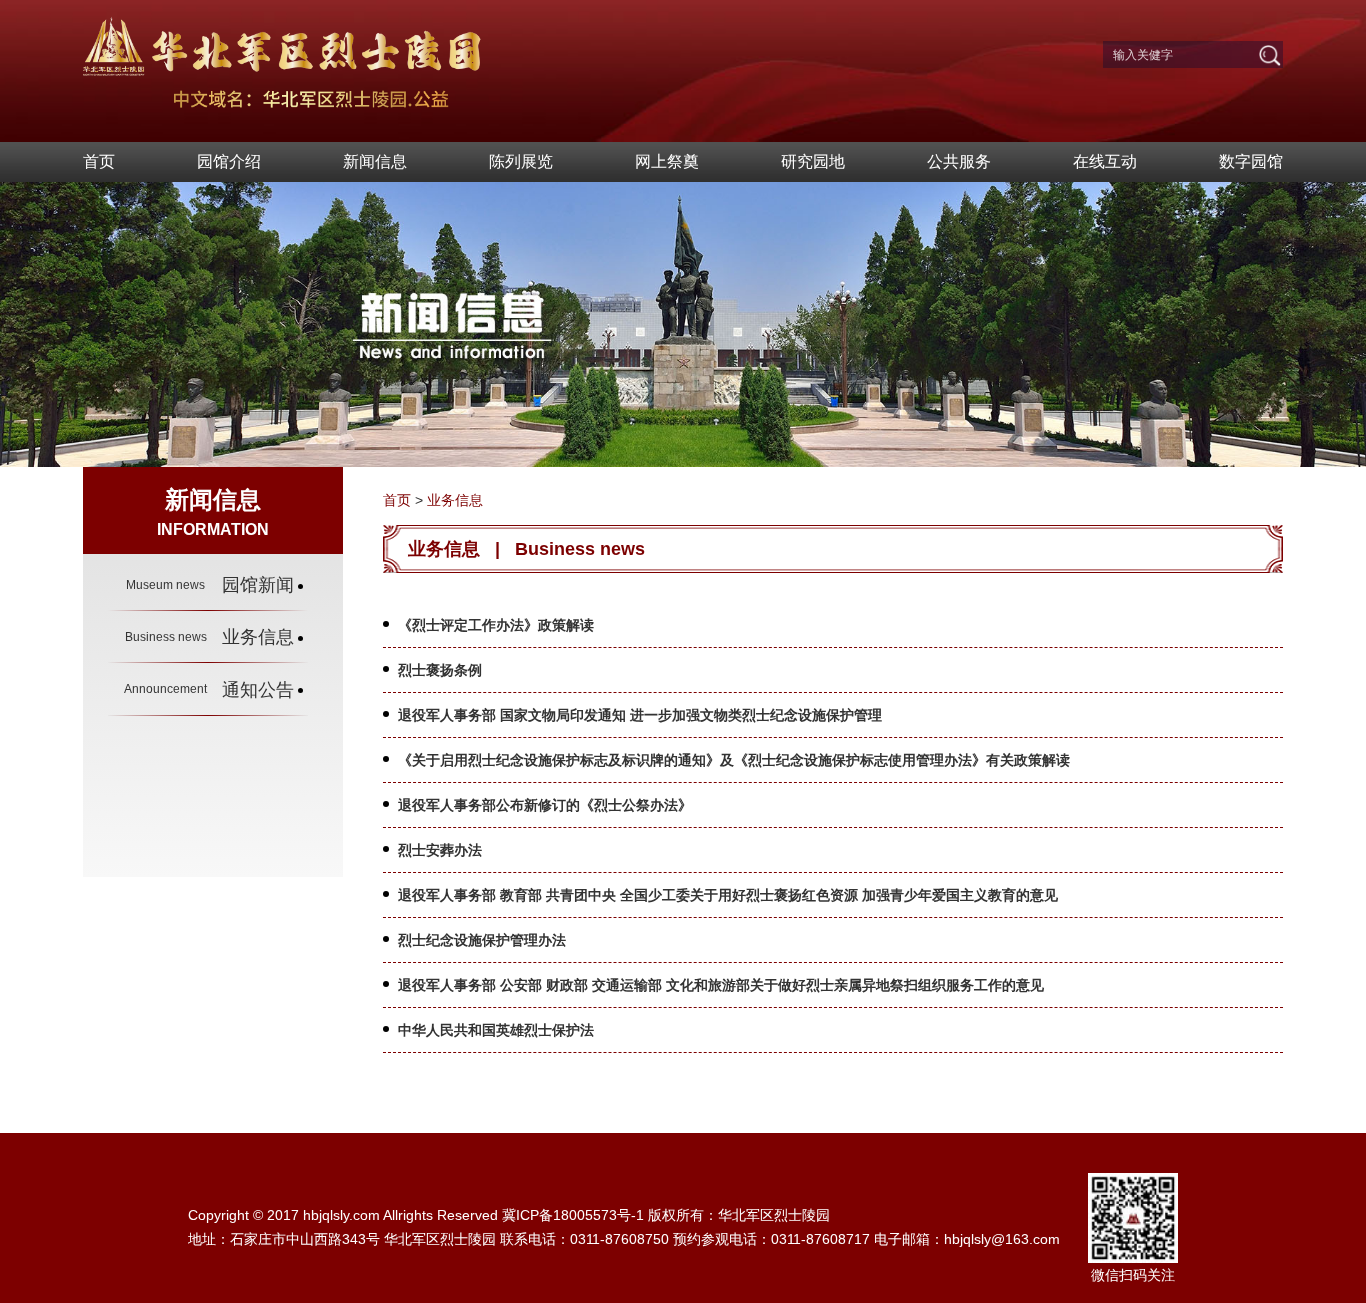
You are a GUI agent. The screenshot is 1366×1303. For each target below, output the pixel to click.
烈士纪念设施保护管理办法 (482, 940)
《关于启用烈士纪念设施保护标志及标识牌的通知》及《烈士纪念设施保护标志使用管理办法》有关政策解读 (734, 760)
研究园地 (813, 161)
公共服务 (959, 161)
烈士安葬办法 (440, 850)
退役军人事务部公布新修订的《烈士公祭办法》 (545, 805)
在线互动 (1105, 161)
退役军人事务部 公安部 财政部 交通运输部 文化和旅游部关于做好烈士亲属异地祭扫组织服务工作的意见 (721, 985)
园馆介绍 (229, 161)
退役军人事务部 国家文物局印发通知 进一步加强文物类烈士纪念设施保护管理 (640, 715)
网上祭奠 (667, 161)
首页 (99, 161)
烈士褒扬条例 (440, 670)
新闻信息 (375, 161)
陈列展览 (521, 161)
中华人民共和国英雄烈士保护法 (496, 1030)
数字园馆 (1251, 161)
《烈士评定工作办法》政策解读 (496, 625)
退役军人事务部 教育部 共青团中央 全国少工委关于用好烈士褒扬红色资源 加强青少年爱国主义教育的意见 (728, 895)
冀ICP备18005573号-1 (573, 1215)
